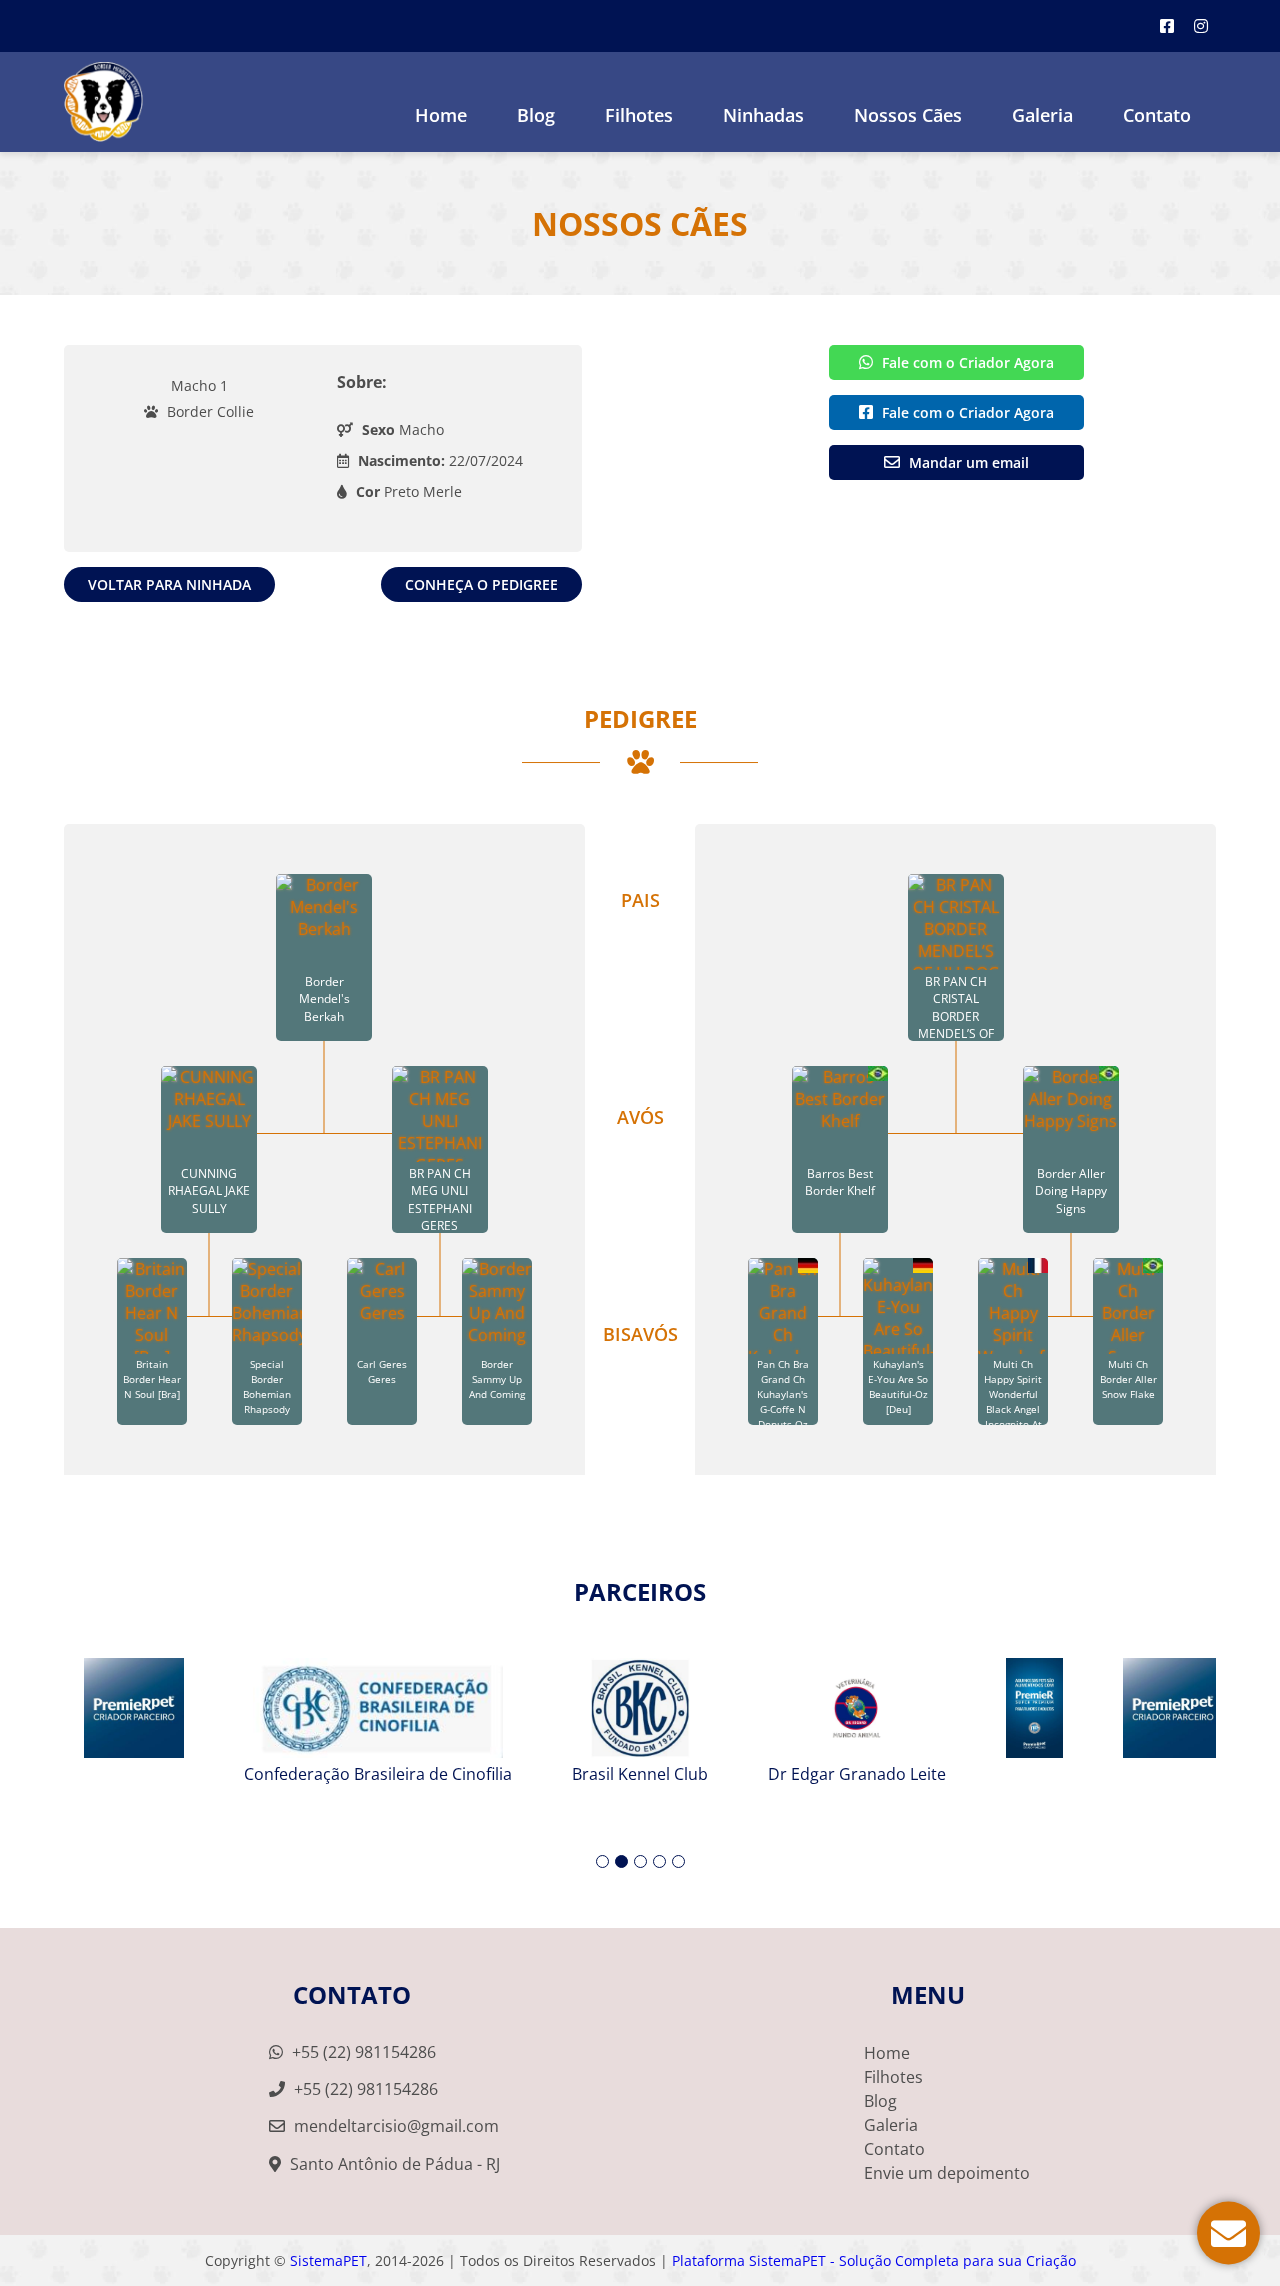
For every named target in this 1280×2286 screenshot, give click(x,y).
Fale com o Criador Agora (966, 362)
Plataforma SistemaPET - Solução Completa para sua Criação (874, 2260)
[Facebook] (1167, 26)
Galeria (891, 2125)
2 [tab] (621, 1861)
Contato (1157, 115)
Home (441, 115)
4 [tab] (659, 1861)
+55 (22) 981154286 (362, 2052)
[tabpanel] (640, 1713)
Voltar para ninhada (169, 584)
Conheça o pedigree (481, 584)
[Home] (103, 102)
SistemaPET (328, 2260)
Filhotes (639, 115)
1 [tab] (602, 1861)
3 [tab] (640, 1861)
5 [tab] (678, 1861)
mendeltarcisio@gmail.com (396, 2126)
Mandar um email (967, 462)
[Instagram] (1201, 26)
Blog (536, 115)
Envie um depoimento (947, 2173)
